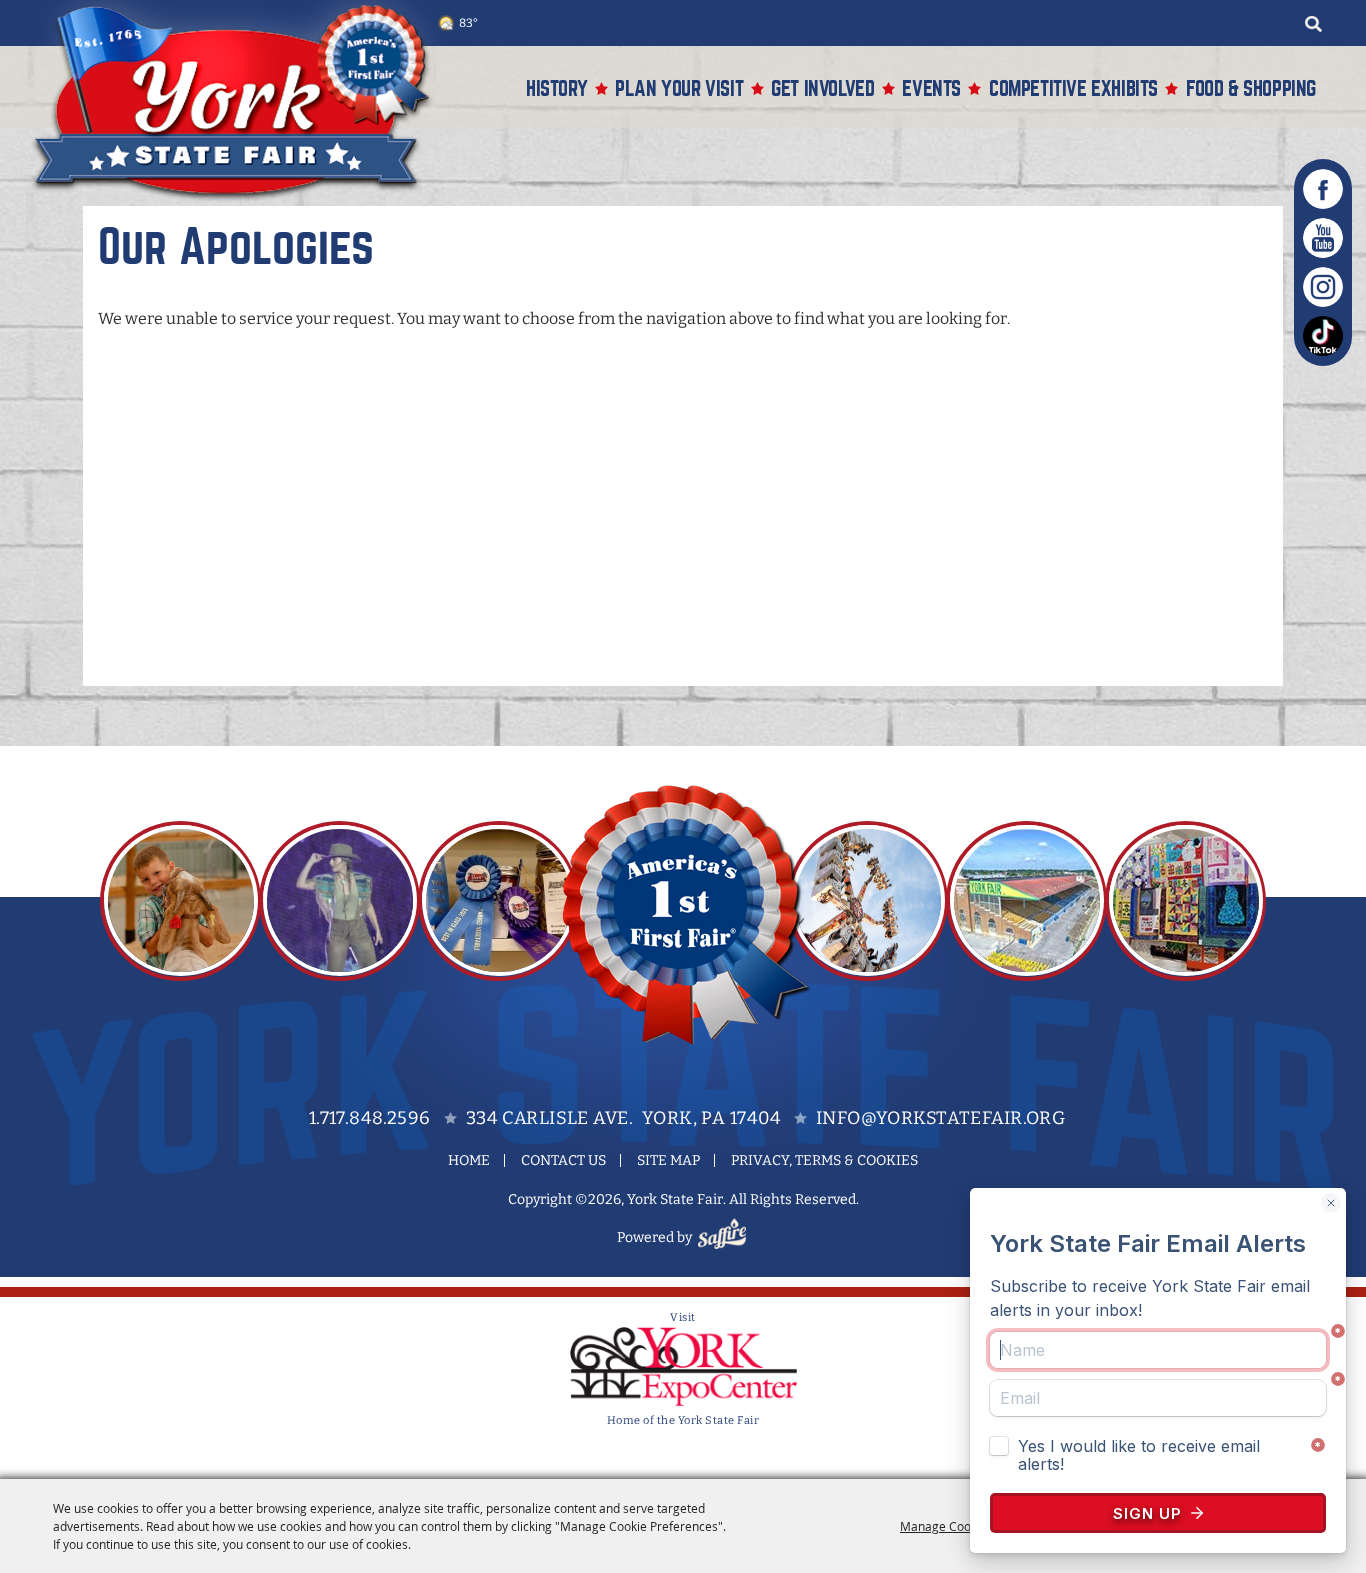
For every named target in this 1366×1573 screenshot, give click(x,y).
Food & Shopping (1251, 88)
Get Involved (822, 88)
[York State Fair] (242, 101)
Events (931, 88)
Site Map (668, 1160)
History (556, 88)
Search (1313, 23)
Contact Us (563, 1160)
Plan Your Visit (679, 88)
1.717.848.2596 (370, 1118)
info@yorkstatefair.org (940, 1118)
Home (469, 1160)
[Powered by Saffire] (725, 1237)
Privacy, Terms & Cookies (824, 1160)
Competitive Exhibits (1073, 88)
